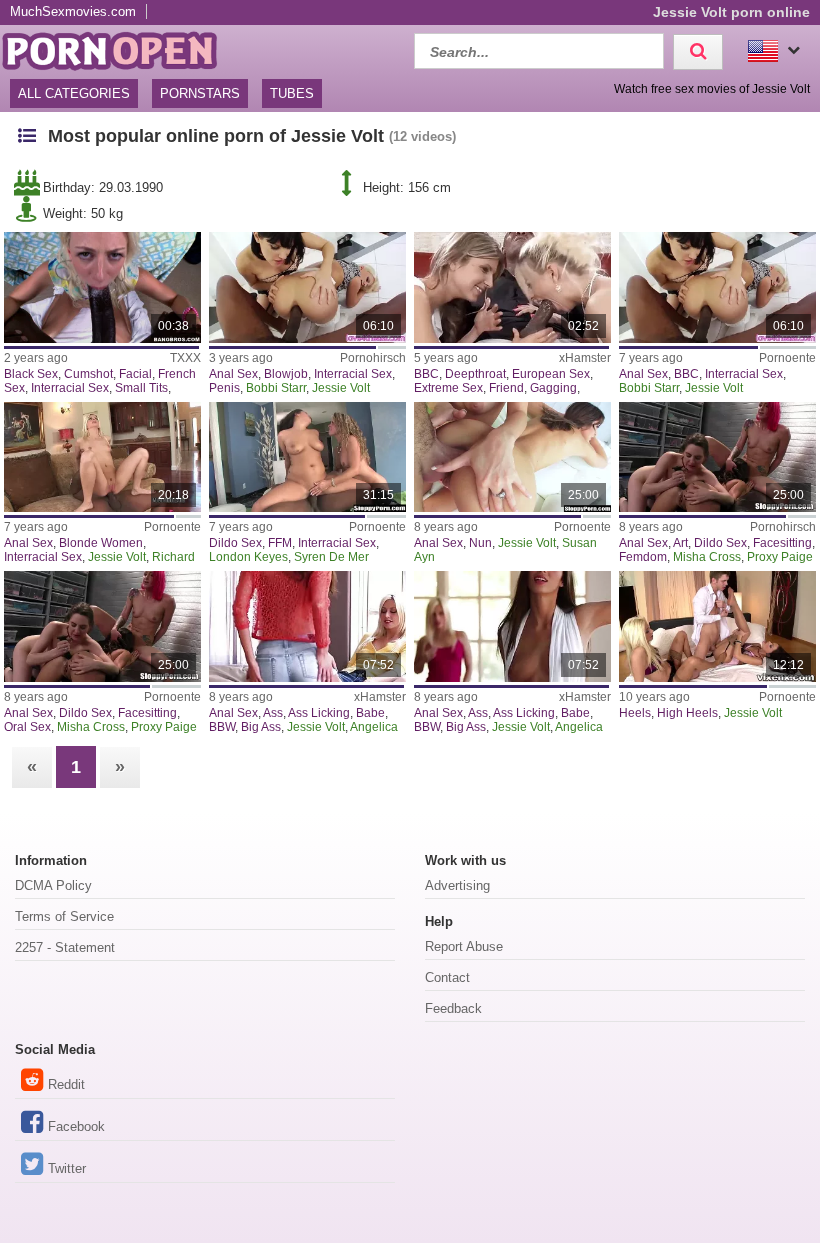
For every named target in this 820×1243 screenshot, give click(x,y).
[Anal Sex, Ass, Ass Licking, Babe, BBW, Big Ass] (307, 626)
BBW (222, 727)
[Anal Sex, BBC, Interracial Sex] (717, 287)
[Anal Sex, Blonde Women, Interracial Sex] (102, 457)
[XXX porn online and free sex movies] (120, 48)
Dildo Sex (235, 543)
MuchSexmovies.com (73, 11)
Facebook (76, 1126)
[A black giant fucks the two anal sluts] (307, 287)
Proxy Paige (780, 557)
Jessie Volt (341, 388)
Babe (370, 713)
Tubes (292, 93)
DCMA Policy (53, 885)
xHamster (585, 358)
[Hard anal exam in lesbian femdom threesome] (717, 457)
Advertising (457, 885)
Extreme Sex (448, 388)
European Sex (551, 374)
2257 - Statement (65, 947)
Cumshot (88, 374)
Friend (506, 388)
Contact (447, 977)
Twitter (67, 1168)
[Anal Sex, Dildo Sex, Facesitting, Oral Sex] (102, 626)
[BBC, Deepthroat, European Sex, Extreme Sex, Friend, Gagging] (512, 287)
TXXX (185, 358)
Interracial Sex (70, 388)
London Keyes (248, 557)
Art (680, 543)
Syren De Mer (331, 557)
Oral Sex (27, 727)
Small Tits (141, 388)
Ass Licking (319, 713)
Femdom (643, 557)
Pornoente (787, 358)
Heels (635, 713)
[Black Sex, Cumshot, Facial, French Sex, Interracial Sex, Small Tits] (102, 287)
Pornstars (200, 93)
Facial (135, 374)
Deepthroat (475, 374)
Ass (273, 713)
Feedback (453, 1008)
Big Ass (261, 727)
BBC (426, 374)
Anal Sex (233, 374)
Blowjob (286, 374)
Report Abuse (464, 946)
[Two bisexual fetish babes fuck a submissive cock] (307, 457)
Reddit (66, 1084)
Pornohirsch (373, 358)
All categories (74, 93)
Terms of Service (64, 916)
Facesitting (782, 543)
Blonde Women (101, 543)
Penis (224, 388)
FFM (280, 543)
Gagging (553, 388)
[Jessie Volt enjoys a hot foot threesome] (717, 626)
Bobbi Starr (276, 388)
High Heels (687, 713)
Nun (480, 543)
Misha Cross (707, 557)
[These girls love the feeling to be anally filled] (512, 457)
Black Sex (31, 374)
